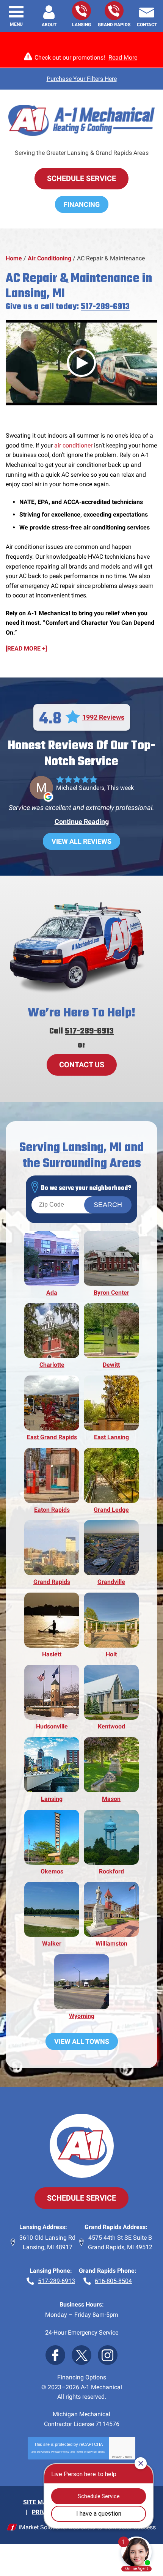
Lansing (52, 1799)
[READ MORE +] (26, 648)
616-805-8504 (114, 11)
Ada (52, 1293)
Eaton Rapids (52, 1510)
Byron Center (111, 1293)
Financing (82, 204)
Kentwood (111, 1726)
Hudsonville (52, 1726)
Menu (16, 24)
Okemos (52, 1871)
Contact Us (82, 1065)
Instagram (108, 2355)
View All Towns (82, 2041)
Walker (52, 1943)
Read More (123, 58)
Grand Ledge (111, 1510)
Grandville (111, 1582)
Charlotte (52, 1365)
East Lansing (111, 1437)
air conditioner (73, 445)
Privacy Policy (60, 2452)
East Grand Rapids (52, 1437)
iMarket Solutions (42, 2527)
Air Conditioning (49, 258)
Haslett (52, 1654)
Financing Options (82, 2377)
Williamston (111, 1943)
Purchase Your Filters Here (82, 79)
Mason (111, 1799)
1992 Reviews (103, 717)
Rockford (111, 1871)
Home (14, 258)
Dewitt (111, 1365)
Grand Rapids (52, 1582)
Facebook (55, 2355)
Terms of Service (86, 2452)
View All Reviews (81, 841)
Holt (111, 1654)
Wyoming (82, 2016)
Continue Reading (82, 822)
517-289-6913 (81, 11)
